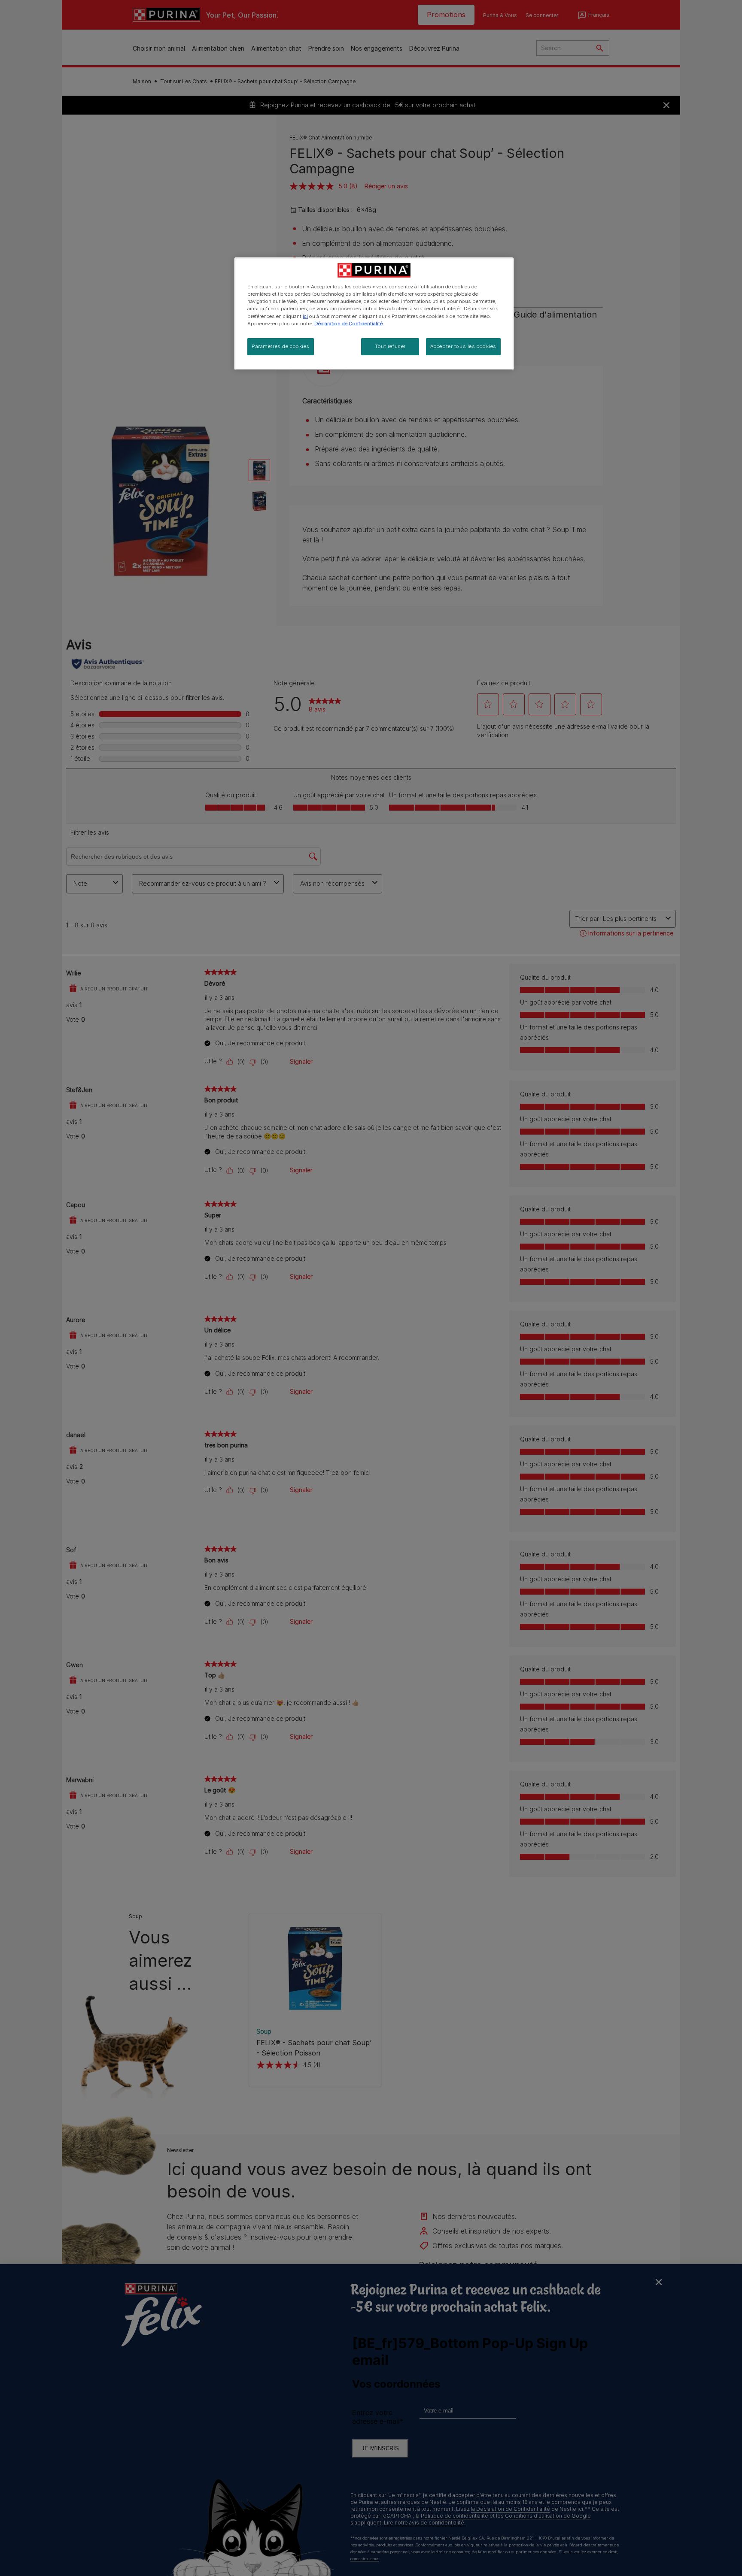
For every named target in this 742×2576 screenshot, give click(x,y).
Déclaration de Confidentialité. (349, 324)
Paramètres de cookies (281, 346)
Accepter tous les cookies (463, 346)
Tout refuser (390, 346)
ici (305, 316)
